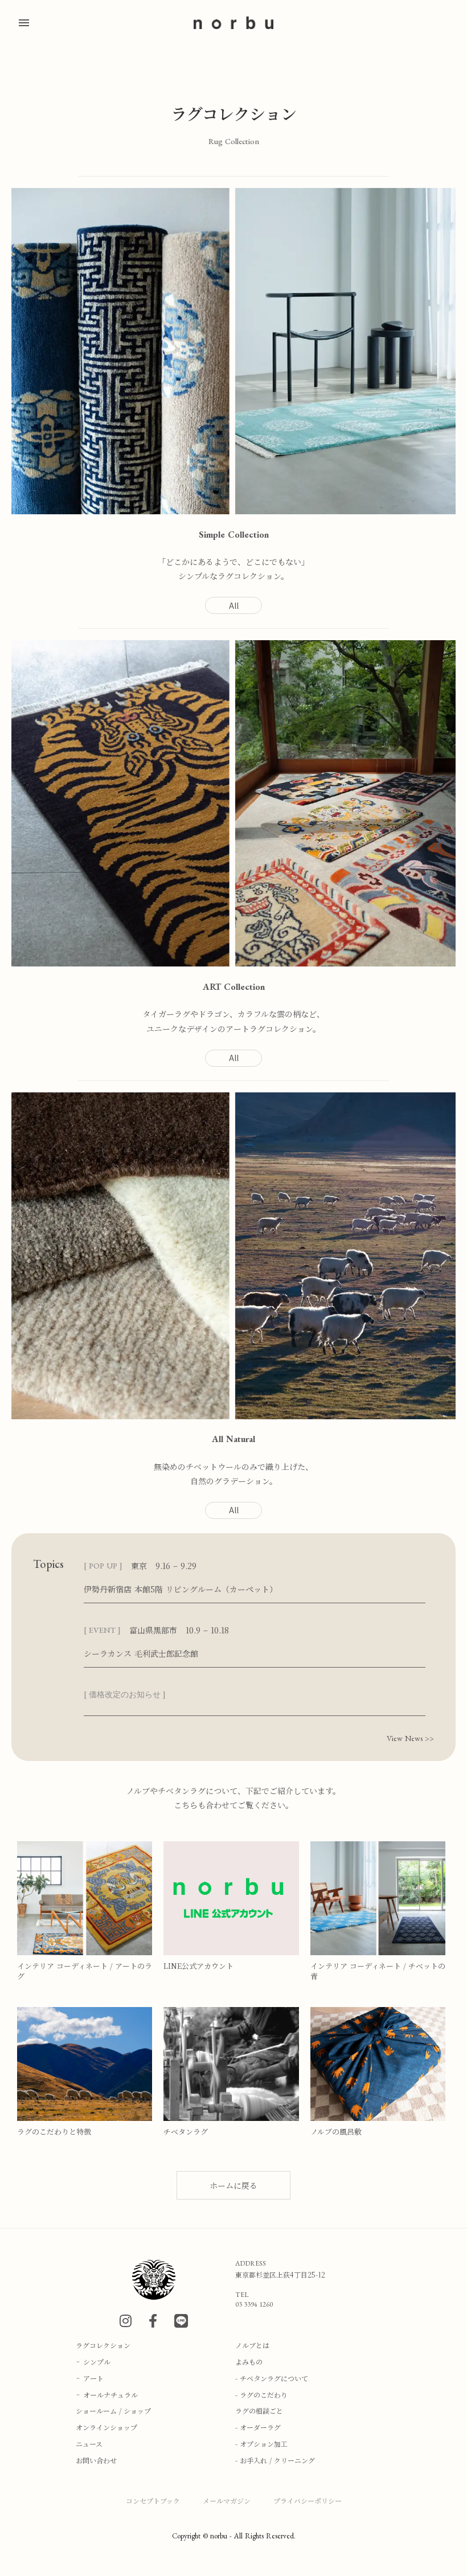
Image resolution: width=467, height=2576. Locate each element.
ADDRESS (251, 2263)
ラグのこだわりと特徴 (54, 2132)
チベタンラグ (186, 2132)
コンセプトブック (153, 2501)
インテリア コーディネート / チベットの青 (378, 1971)
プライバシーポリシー (308, 2501)
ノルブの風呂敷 (336, 2132)
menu (24, 23)
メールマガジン (227, 2501)
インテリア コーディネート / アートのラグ (85, 1971)
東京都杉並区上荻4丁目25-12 (280, 2275)
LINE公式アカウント (198, 1966)
